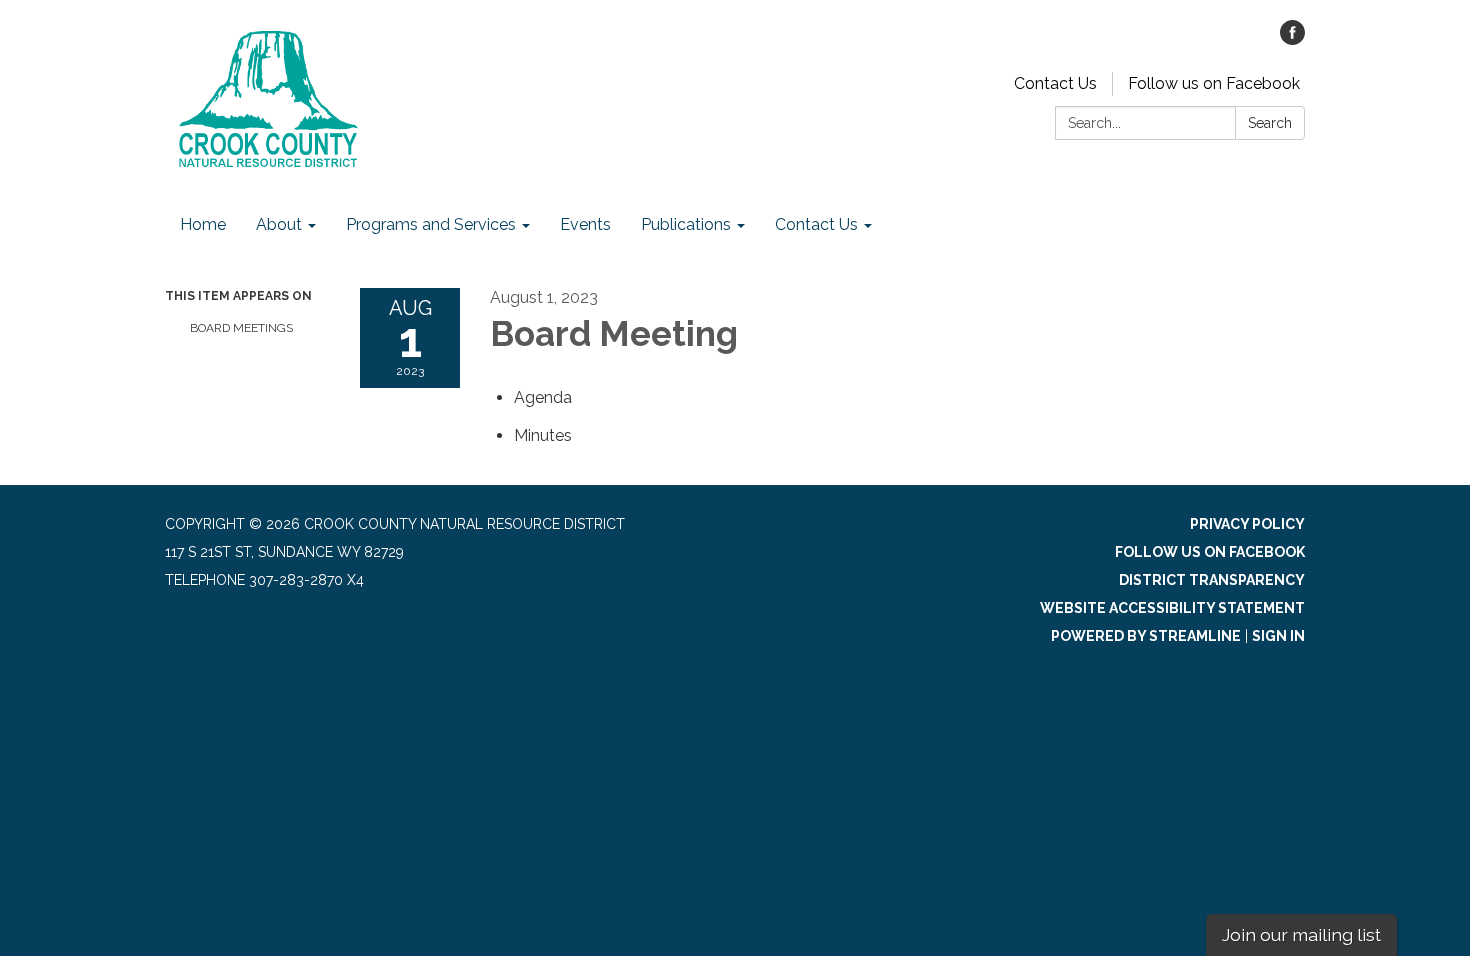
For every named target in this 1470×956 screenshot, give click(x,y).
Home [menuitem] (203, 224)
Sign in (1278, 636)
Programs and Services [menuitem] (431, 224)
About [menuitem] (279, 224)
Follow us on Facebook (1214, 83)
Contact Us (1055, 83)
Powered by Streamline (1146, 636)
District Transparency (1212, 580)
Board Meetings (241, 328)
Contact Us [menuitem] (816, 224)
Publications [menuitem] (686, 224)
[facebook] (1292, 39)
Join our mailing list (1301, 934)
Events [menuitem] (585, 224)
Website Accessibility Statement (1172, 608)
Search (1270, 123)
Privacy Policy (1247, 524)
